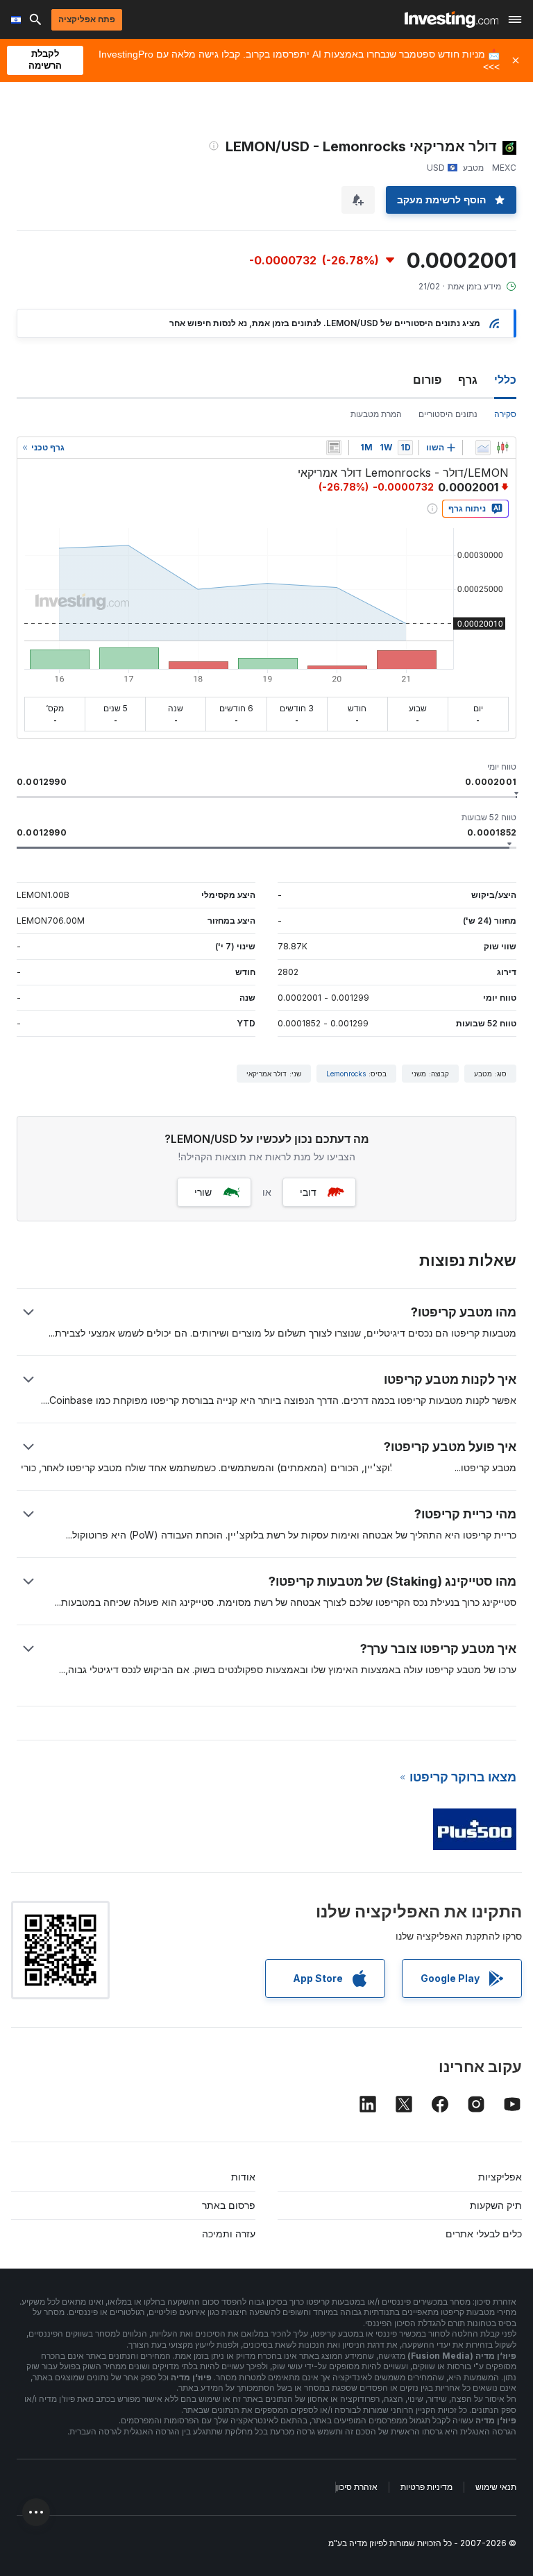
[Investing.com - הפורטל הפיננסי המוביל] (451, 19)
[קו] (483, 448)
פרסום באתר (229, 2205)
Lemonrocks (346, 1074)
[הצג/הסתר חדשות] (334, 448)
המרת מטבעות (376, 414)
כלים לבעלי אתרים (484, 2234)
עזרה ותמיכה (229, 2234)
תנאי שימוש (496, 2487)
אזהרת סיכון (357, 2487)
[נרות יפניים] (502, 448)
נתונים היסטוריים (448, 414)
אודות (243, 2177)
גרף (468, 380)
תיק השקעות (496, 2205)
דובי (308, 1192)
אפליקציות (500, 2177)
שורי (203, 1192)
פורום (427, 380)
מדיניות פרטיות (426, 2487)
